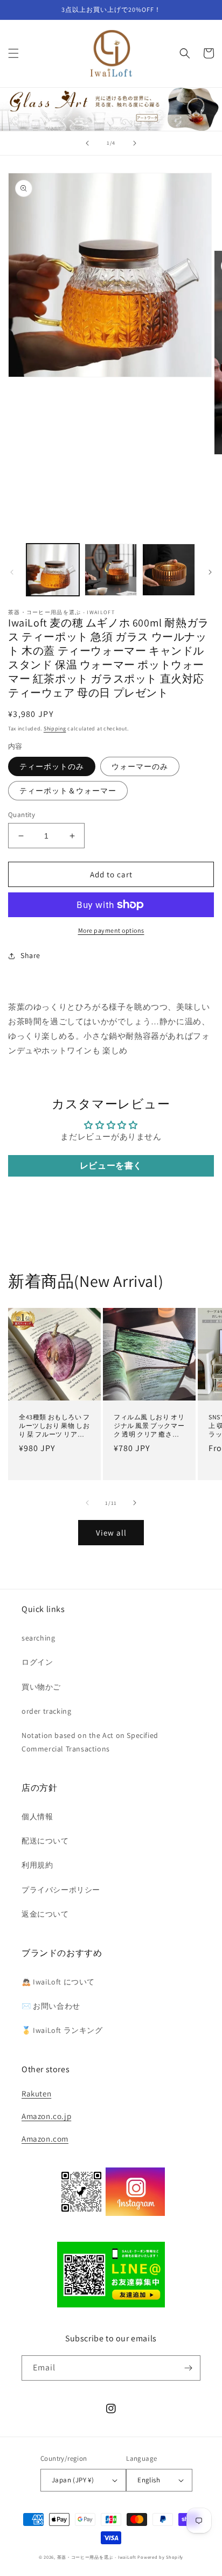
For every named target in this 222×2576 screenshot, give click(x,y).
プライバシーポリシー (61, 1890)
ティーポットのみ (52, 766)
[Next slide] (135, 143)
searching (38, 1638)
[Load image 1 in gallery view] (53, 570)
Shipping (55, 729)
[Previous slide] (87, 143)
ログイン (37, 1662)
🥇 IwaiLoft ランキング (62, 2030)
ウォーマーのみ (140, 766)
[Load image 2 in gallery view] (111, 570)
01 (111, 108)
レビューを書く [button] (111, 1166)
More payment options (111, 930)
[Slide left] (12, 572)
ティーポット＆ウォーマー (68, 791)
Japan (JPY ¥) (73, 2480)
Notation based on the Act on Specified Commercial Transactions (90, 1742)
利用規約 (37, 1865)
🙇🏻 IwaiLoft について (58, 1982)
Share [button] (30, 955)
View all (111, 1533)
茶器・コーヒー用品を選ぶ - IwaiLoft (97, 2557)
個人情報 (37, 1817)
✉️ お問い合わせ (51, 2006)
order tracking (46, 1711)
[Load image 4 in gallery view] (169, 570)
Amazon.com (45, 2139)
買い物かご (41, 1687)
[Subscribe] (188, 2368)
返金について (45, 1914)
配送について (45, 1841)
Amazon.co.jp (46, 2116)
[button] (13, 53)
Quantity (22, 815)
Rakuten (36, 2093)
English (149, 2480)
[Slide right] (210, 572)
